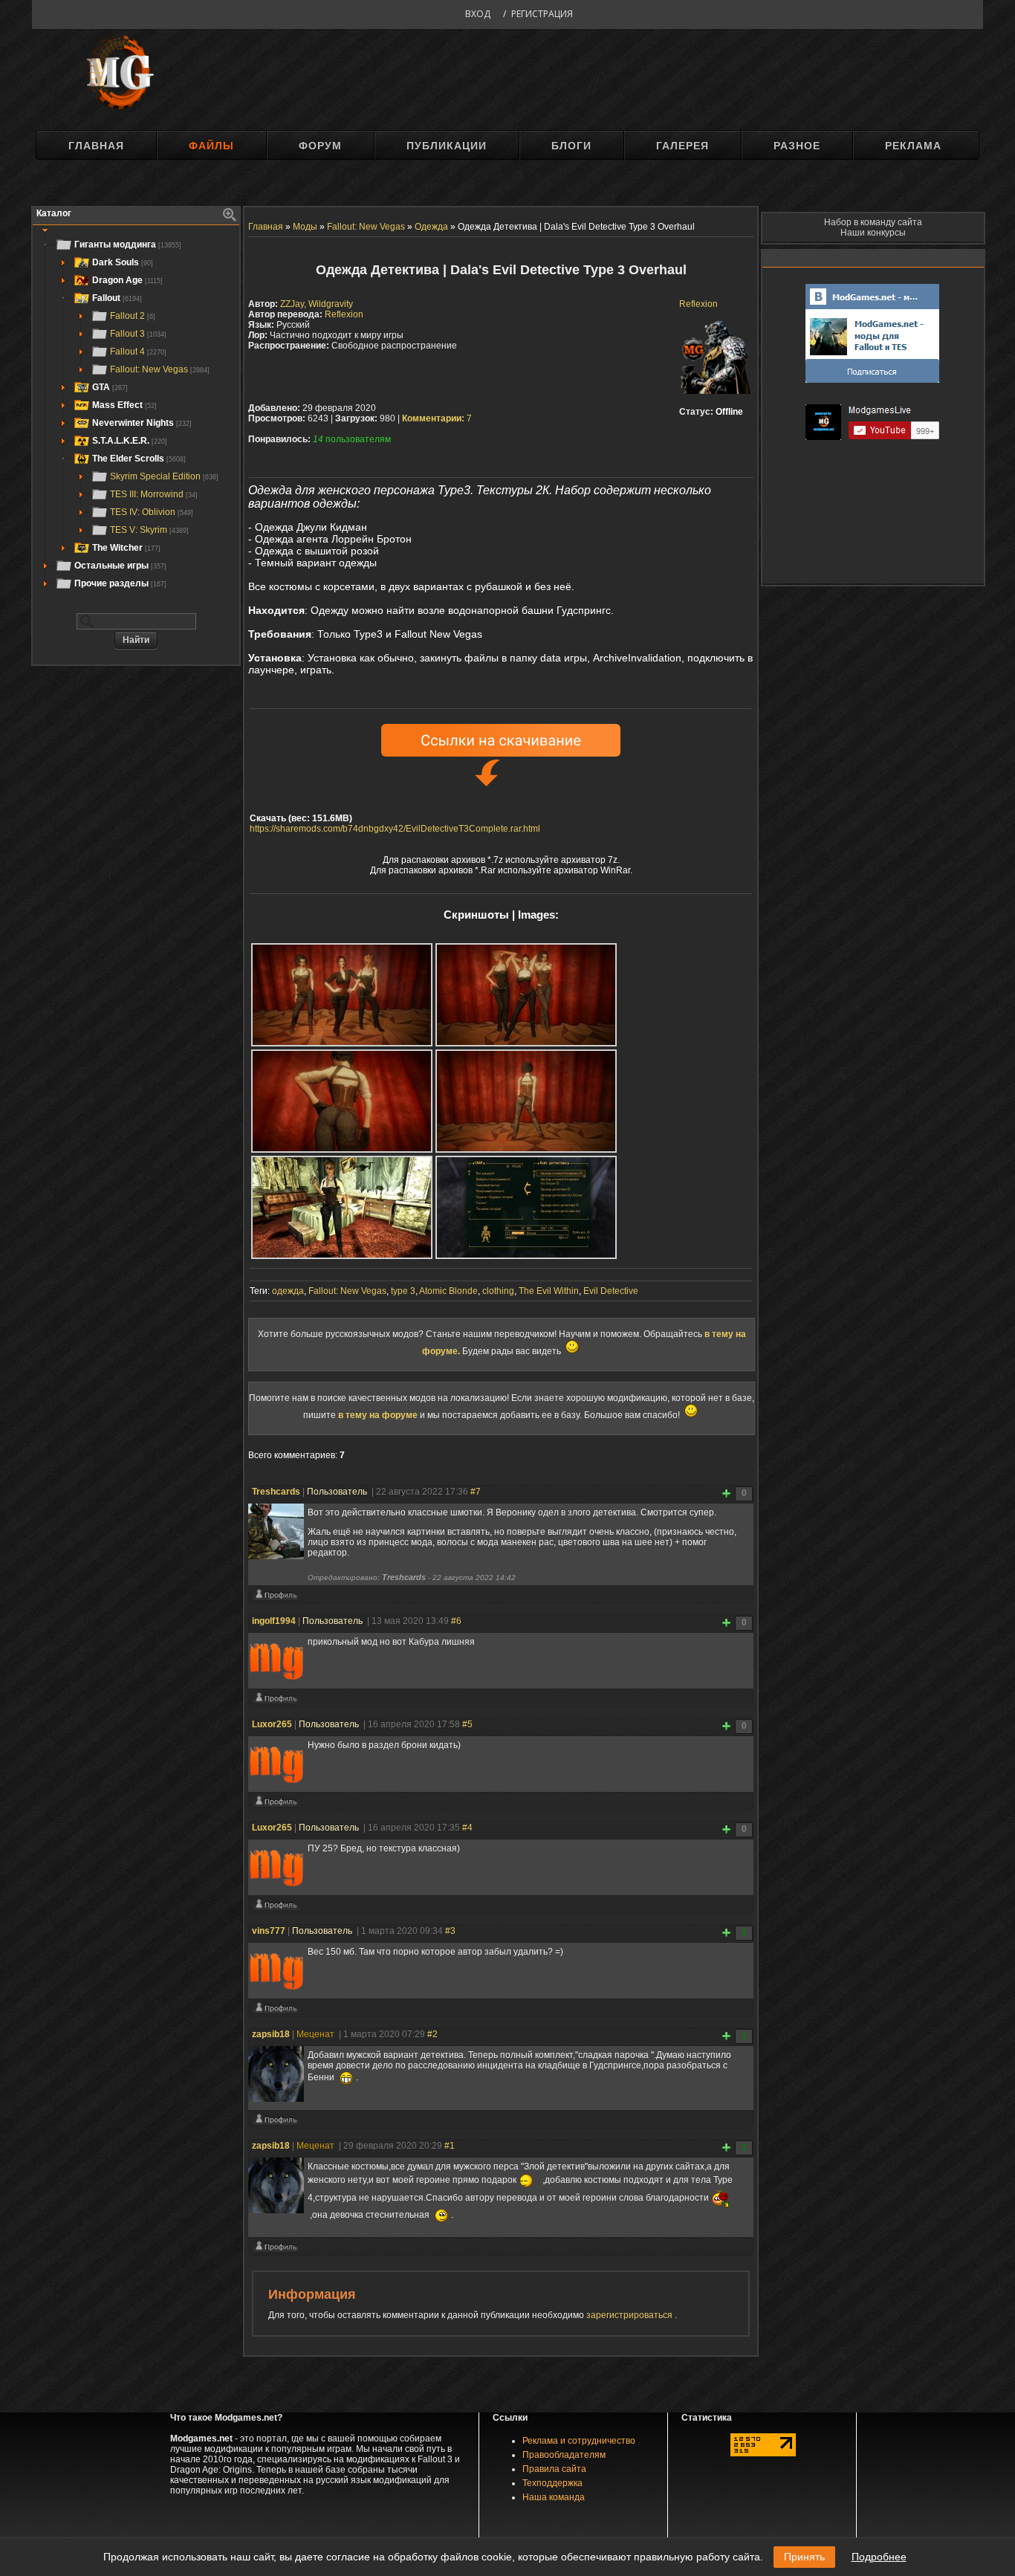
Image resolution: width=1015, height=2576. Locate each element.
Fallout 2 (133, 316)
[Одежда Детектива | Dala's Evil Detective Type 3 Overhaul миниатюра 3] (342, 1101)
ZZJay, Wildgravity (317, 304)
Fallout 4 (138, 352)
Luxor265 (272, 1724)
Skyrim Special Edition (164, 476)
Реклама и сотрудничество (579, 2441)
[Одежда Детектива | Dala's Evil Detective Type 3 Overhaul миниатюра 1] (342, 995)
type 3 (403, 1291)
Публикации (447, 146)
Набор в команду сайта (873, 222)
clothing (498, 1291)
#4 (467, 1828)
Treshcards (276, 1492)
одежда (288, 1291)
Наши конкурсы (873, 233)
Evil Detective (611, 1291)
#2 (432, 2034)
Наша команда (554, 2497)
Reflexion (698, 304)
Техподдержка (552, 2483)
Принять (804, 2557)
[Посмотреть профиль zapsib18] (276, 2123)
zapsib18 (271, 2034)
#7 (476, 1492)
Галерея (682, 146)
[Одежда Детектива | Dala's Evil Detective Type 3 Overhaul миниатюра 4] (526, 1101)
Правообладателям (564, 2455)
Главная (96, 146)
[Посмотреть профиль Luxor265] (276, 1805)
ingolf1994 (274, 1621)
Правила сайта (554, 2469)
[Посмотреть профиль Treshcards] (276, 1598)
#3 (450, 1931)
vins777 (269, 1931)
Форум (320, 146)
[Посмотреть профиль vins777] (276, 2011)
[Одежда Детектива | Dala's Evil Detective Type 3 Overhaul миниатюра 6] (526, 1207)
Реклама (913, 146)
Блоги (571, 146)
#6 (456, 1621)
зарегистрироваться (630, 2315)
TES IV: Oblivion (152, 512)
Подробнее (879, 2557)
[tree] (136, 414)
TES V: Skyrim (149, 530)
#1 (450, 2146)
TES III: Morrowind (154, 494)
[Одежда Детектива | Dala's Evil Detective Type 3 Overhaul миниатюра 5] (342, 1207)
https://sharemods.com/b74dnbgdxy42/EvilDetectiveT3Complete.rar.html (395, 829)
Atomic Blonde (448, 1291)
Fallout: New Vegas (160, 369)
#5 (467, 1724)
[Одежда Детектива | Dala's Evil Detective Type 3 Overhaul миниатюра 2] (526, 995)
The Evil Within (549, 1291)
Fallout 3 (138, 334)
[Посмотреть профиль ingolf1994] (276, 1701)
